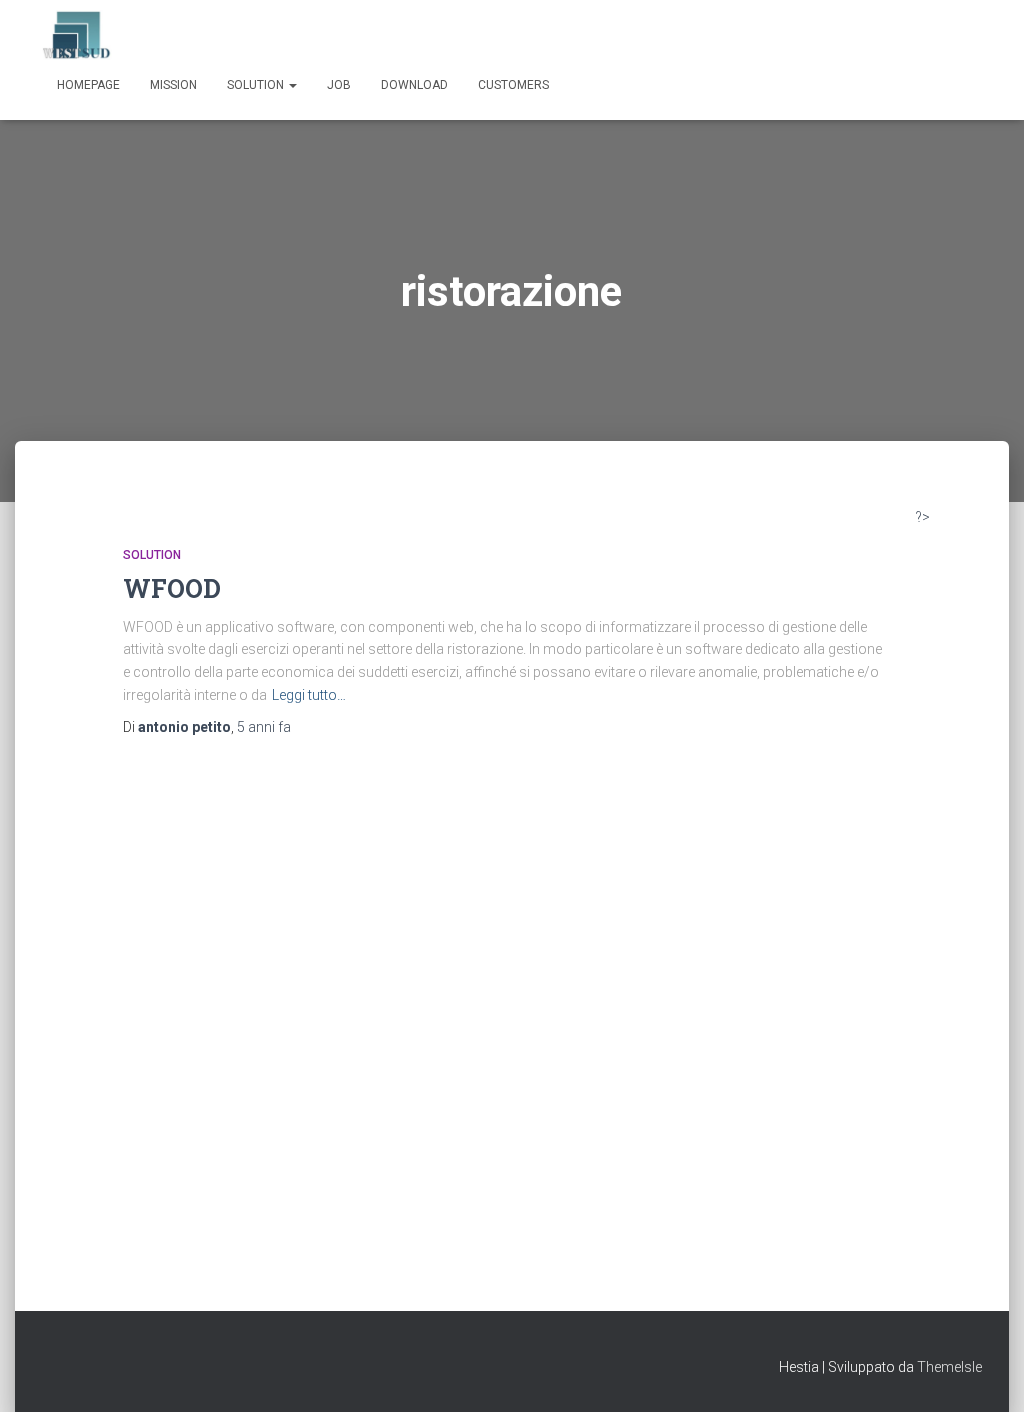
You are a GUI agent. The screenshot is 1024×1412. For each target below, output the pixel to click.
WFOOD (172, 588)
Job (339, 85)
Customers (513, 85)
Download (414, 85)
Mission (173, 85)
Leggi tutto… (309, 695)
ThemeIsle (949, 1367)
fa (264, 727)
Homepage (88, 85)
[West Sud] (77, 35)
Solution (257, 85)
